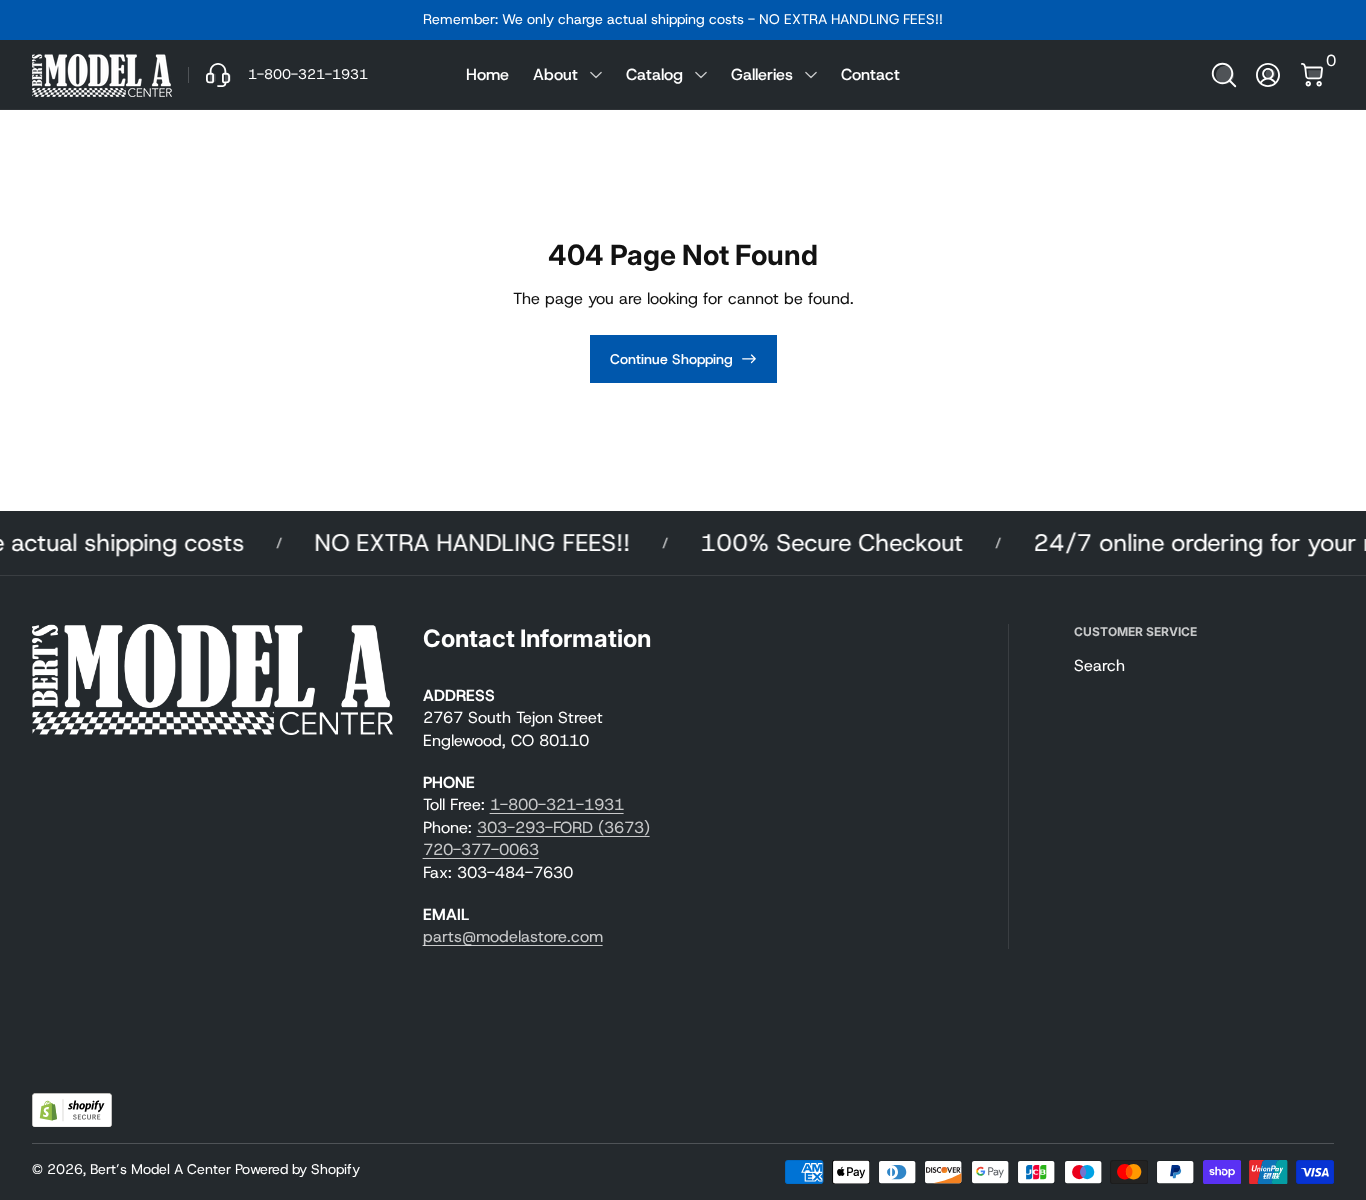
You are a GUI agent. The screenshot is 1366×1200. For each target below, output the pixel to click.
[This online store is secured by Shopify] (72, 1110)
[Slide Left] (379, 20)
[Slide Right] (987, 20)
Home (487, 74)
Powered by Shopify (297, 1169)
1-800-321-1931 (557, 804)
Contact (870, 74)
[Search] (1224, 75)
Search (1099, 665)
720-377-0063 (481, 849)
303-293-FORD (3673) (563, 827)
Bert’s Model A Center (160, 1169)
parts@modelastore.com (513, 936)
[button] (1224, 75)
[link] (278, 75)
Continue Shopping (671, 359)
